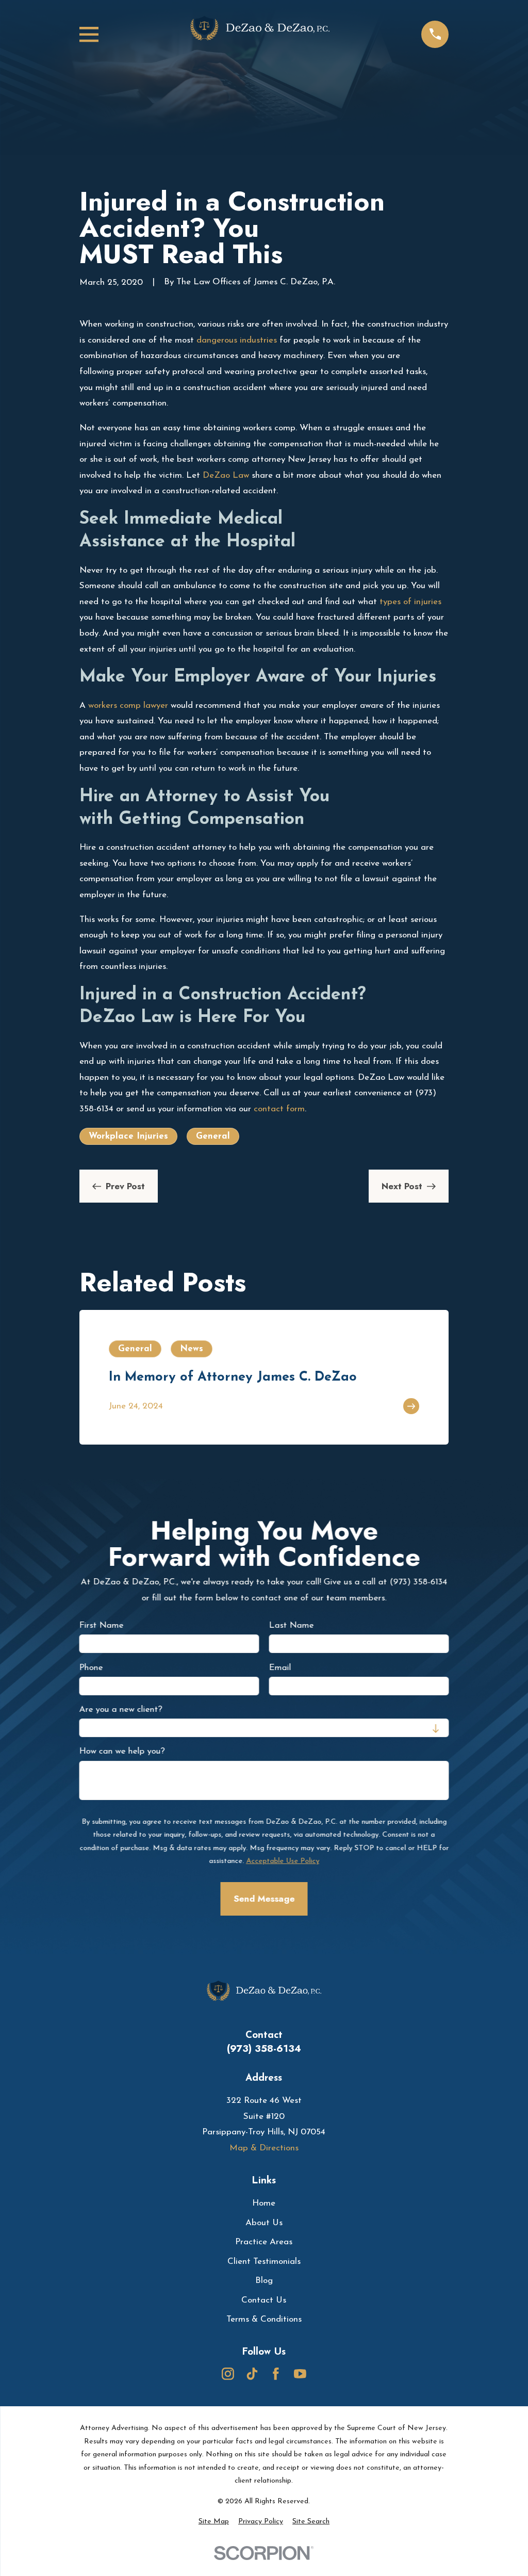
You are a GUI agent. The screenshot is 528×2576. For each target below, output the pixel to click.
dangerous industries (237, 340)
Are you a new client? (120, 1710)
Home (264, 2203)
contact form (279, 1109)
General (213, 1136)
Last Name (291, 1625)
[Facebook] (276, 2374)
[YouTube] (300, 2374)
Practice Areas (264, 2242)
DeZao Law (226, 475)
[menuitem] (214, 2522)
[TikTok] (252, 2374)
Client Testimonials (264, 2262)
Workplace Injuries (128, 1136)
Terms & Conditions (264, 2319)
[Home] (260, 35)
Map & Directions (264, 2148)
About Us (264, 2223)
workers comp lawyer (128, 706)
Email (280, 1667)
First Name (101, 1625)
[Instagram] (228, 2374)
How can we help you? (122, 1751)
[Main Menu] (89, 34)
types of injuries (410, 602)
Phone (91, 1667)
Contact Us (264, 2300)
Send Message (264, 1899)
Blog (264, 2281)
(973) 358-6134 (264, 2048)
